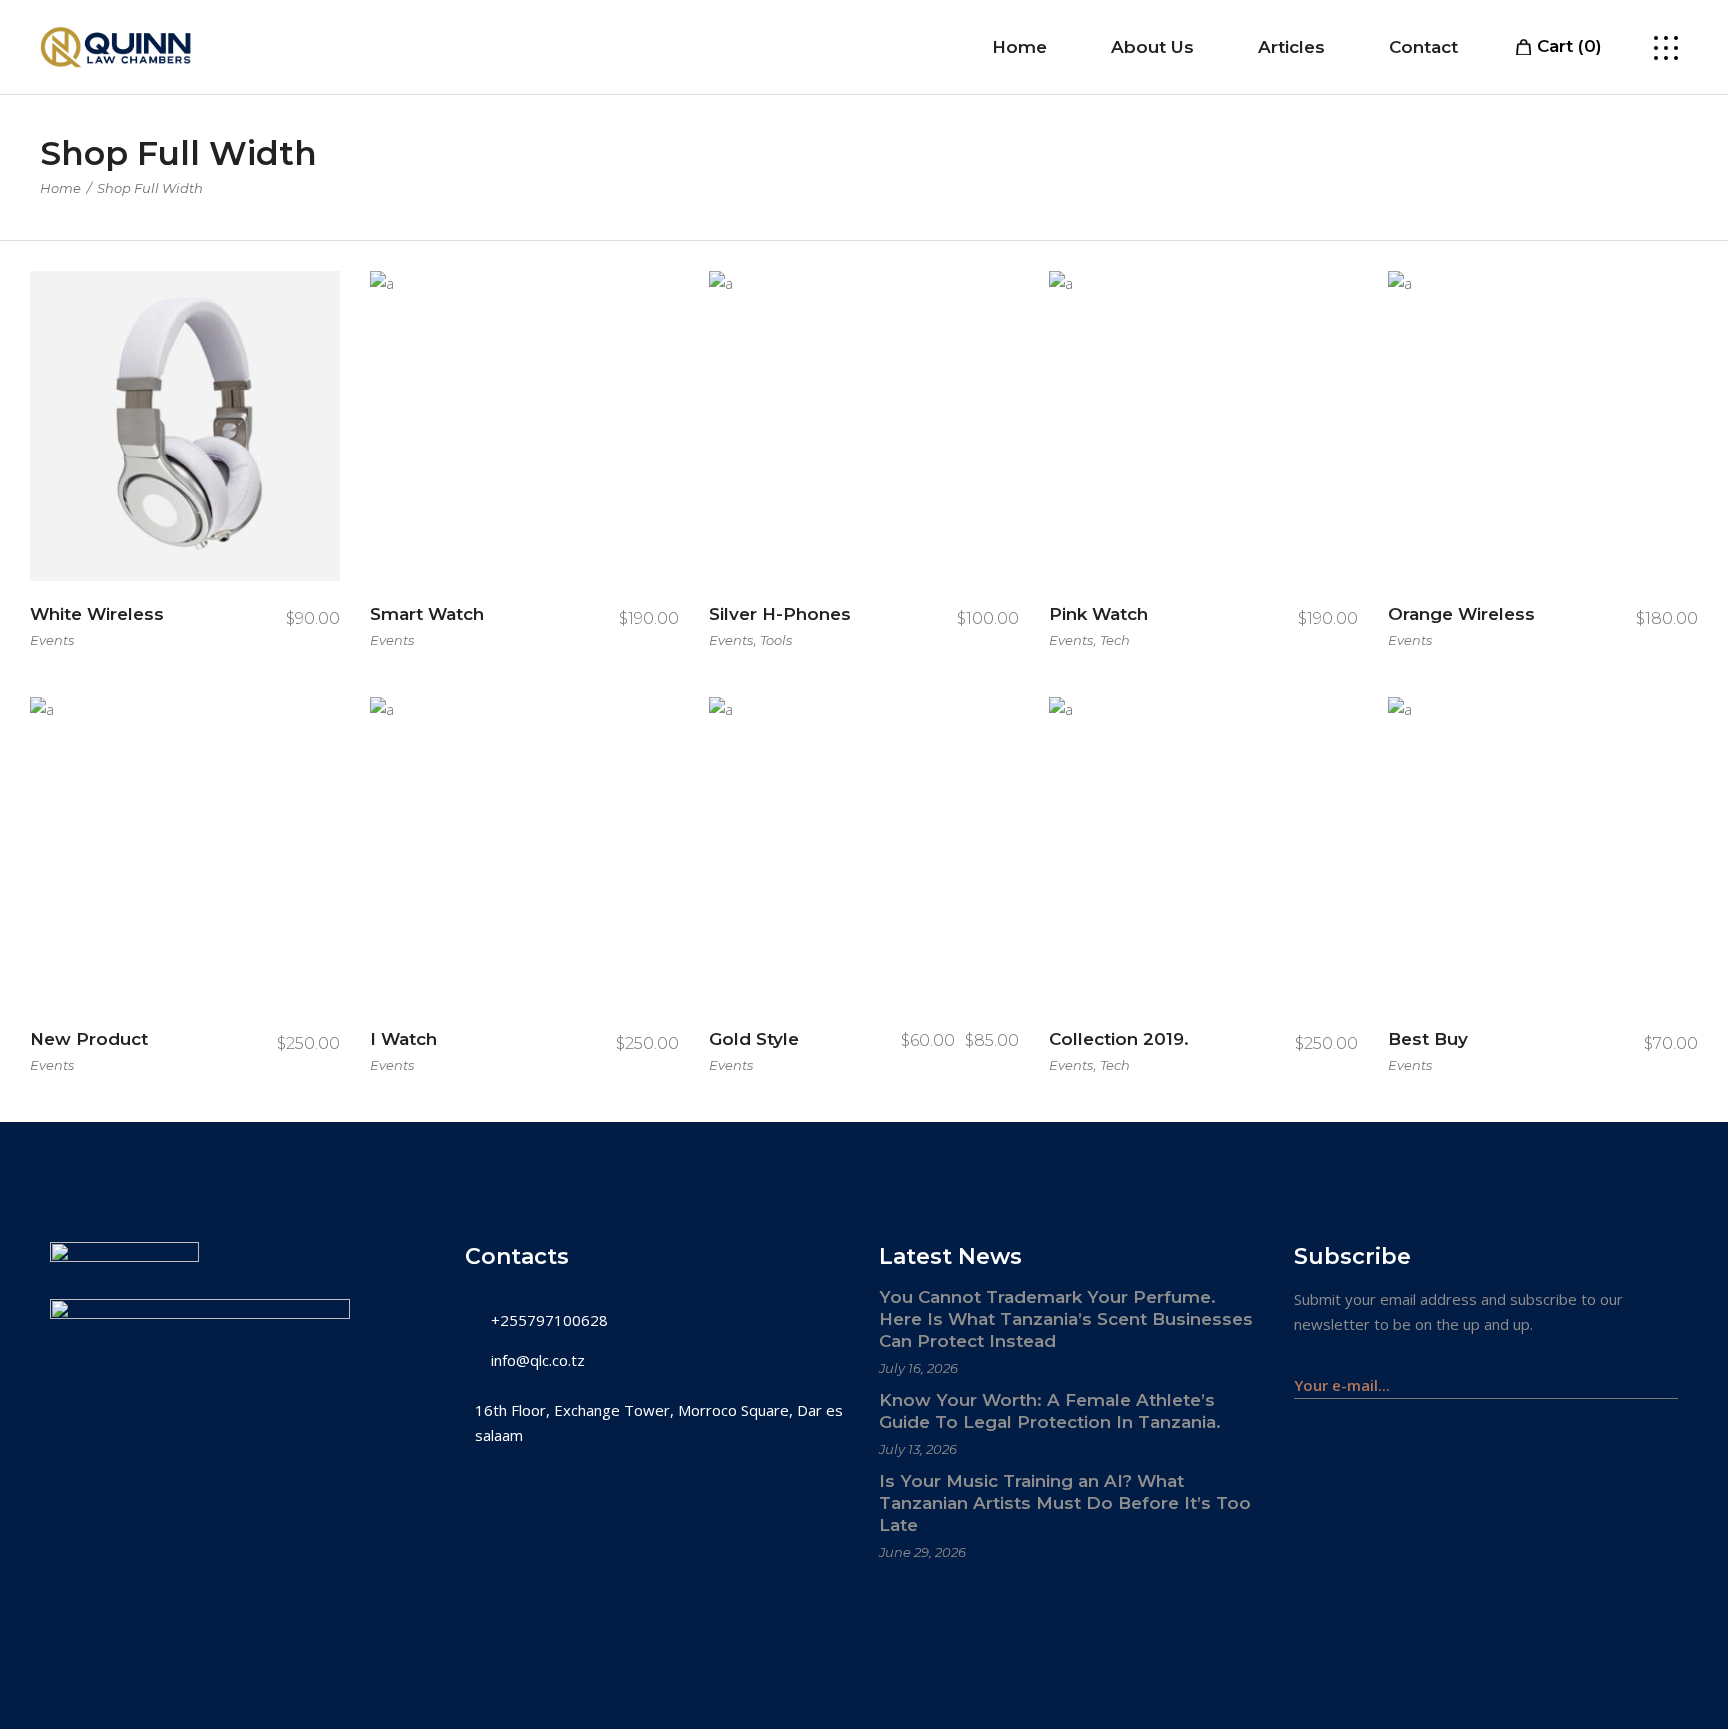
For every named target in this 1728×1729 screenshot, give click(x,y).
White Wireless (97, 614)
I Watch (403, 1039)
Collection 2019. (1119, 1039)
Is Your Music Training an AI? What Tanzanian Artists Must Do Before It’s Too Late (1065, 1503)
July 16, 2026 (918, 1368)
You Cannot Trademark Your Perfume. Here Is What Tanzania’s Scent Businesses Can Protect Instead (1066, 1319)
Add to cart (172, 616)
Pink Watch (1098, 614)
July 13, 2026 (918, 1449)
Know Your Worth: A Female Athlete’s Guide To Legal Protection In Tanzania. (1050, 1411)
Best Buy (1428, 1039)
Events (52, 640)
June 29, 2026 (922, 1552)
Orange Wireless (1461, 614)
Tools (776, 640)
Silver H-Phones (780, 614)
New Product (89, 1039)
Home (60, 188)
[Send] (1667, 1375)
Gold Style (754, 1039)
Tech (1115, 640)
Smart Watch (427, 614)
